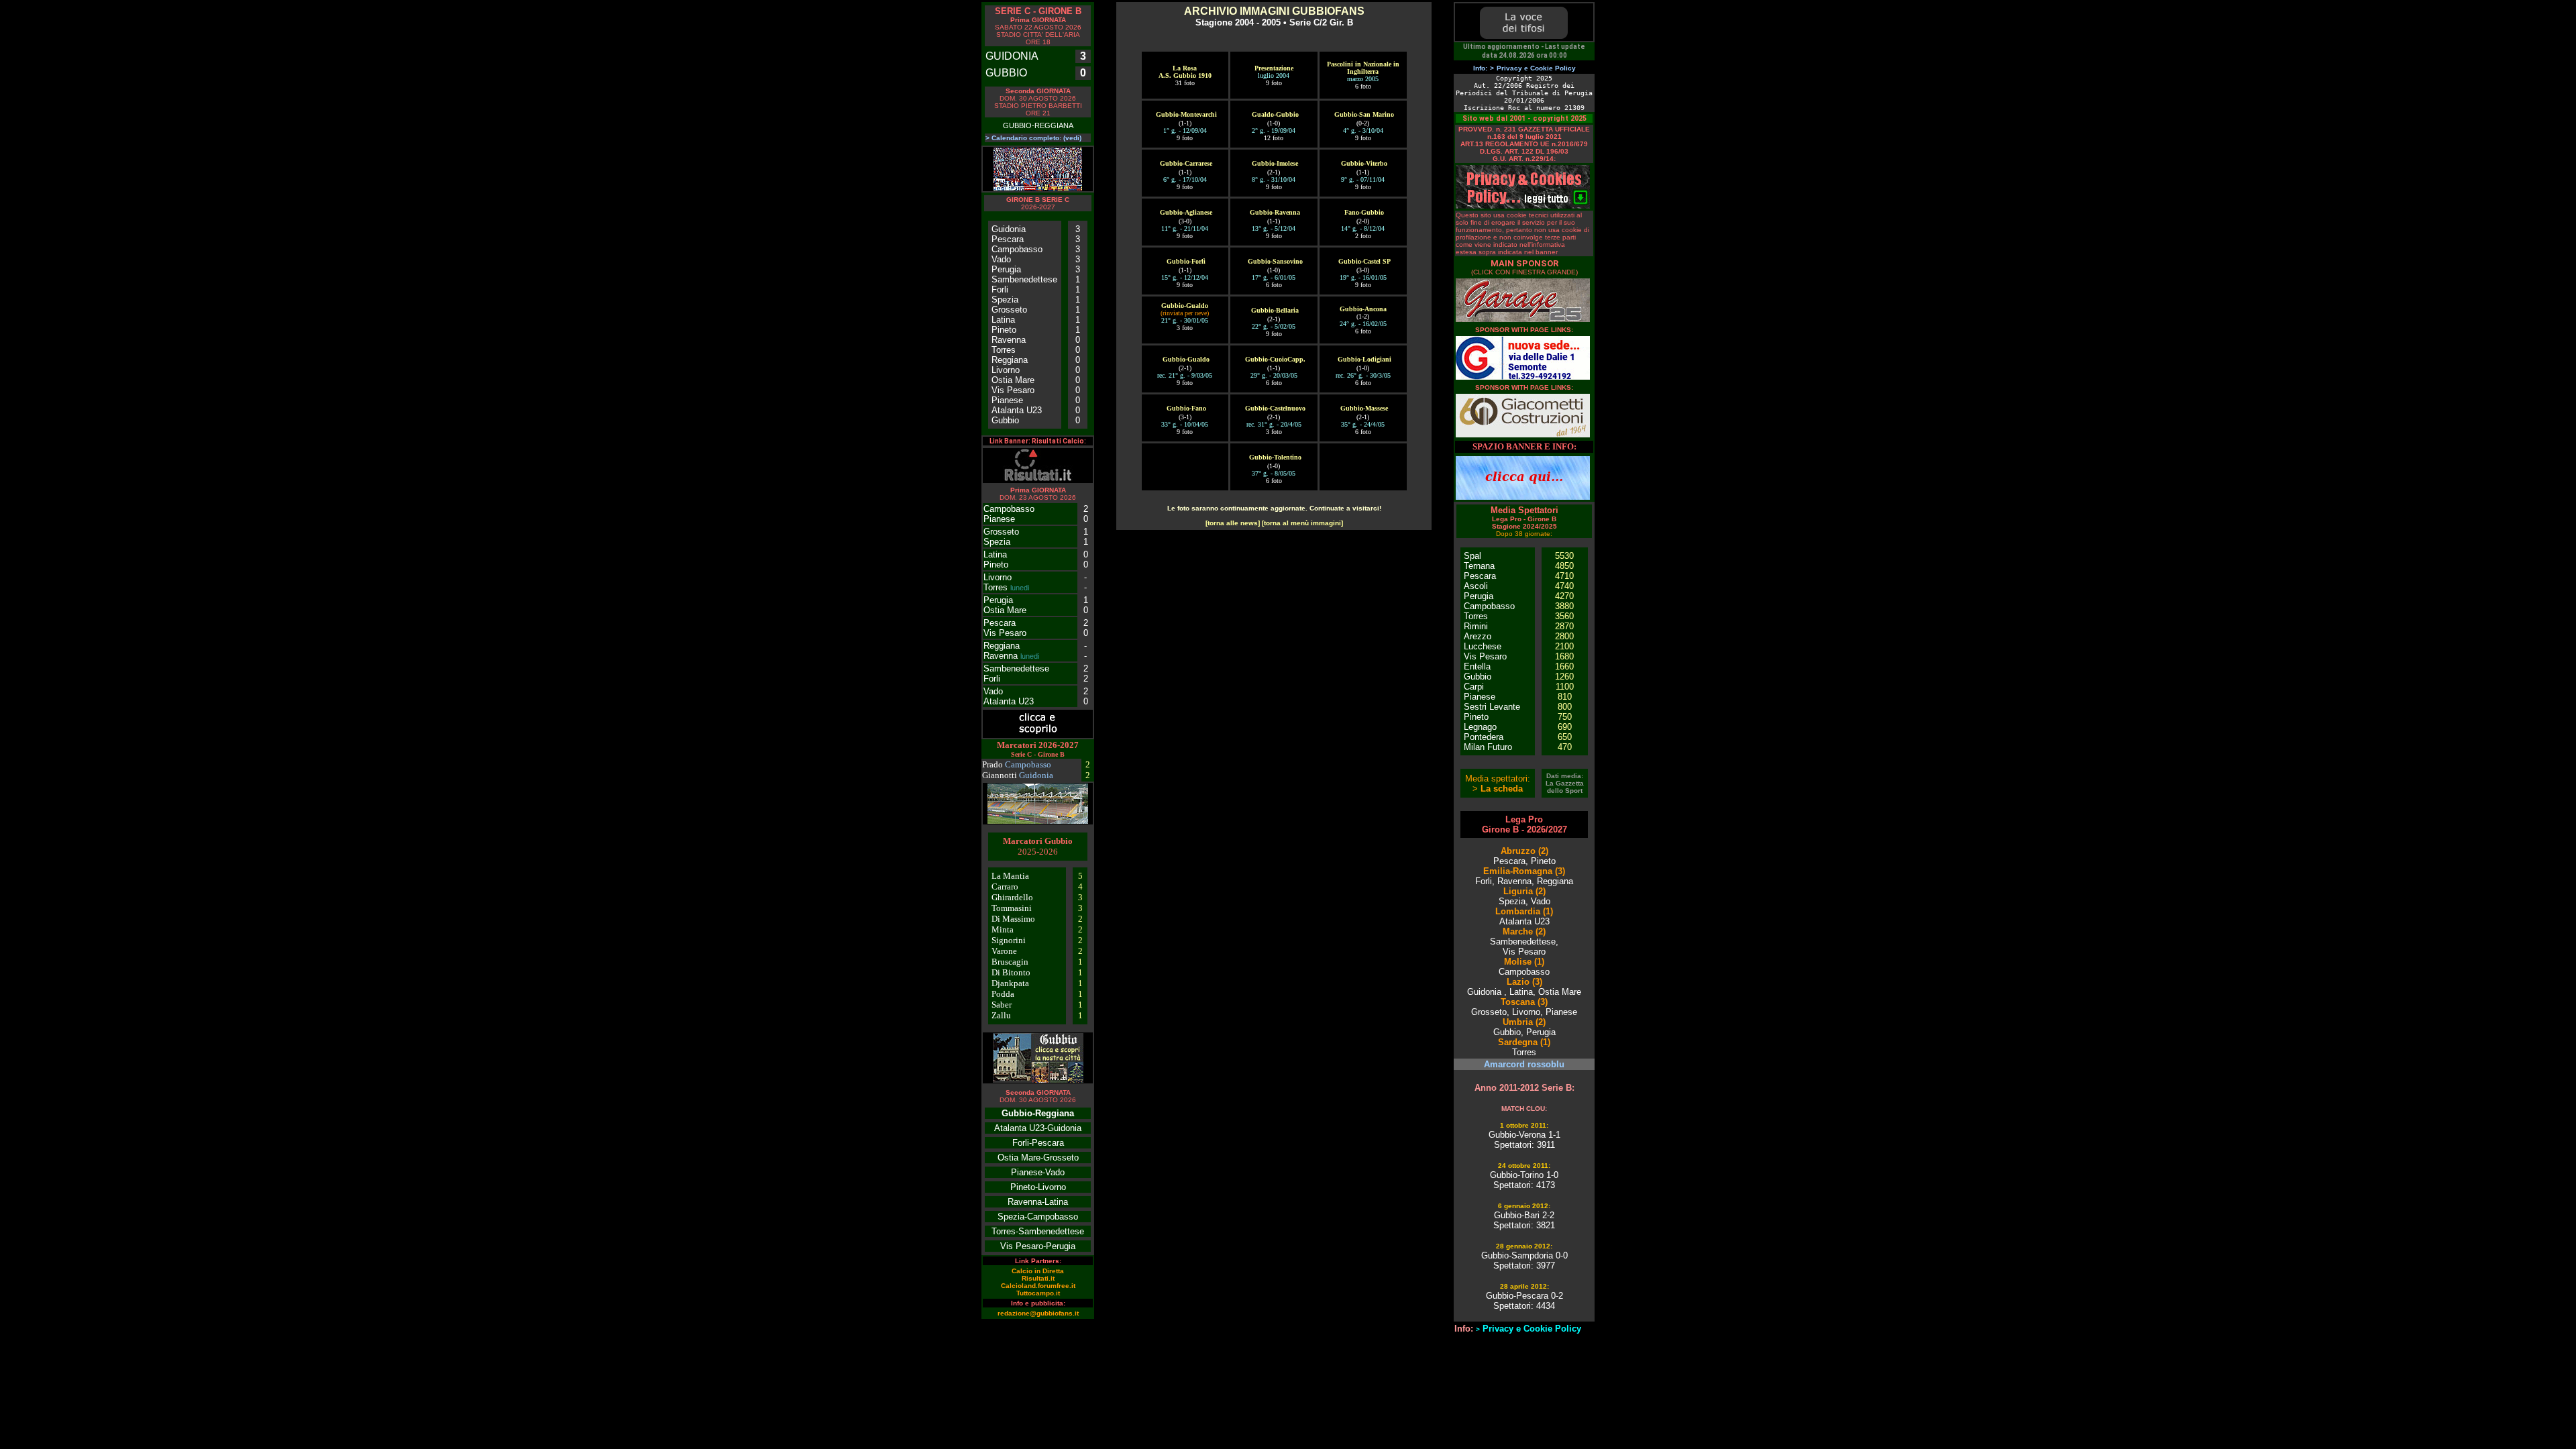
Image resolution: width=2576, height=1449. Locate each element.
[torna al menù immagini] (1302, 523)
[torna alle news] (1233, 523)
